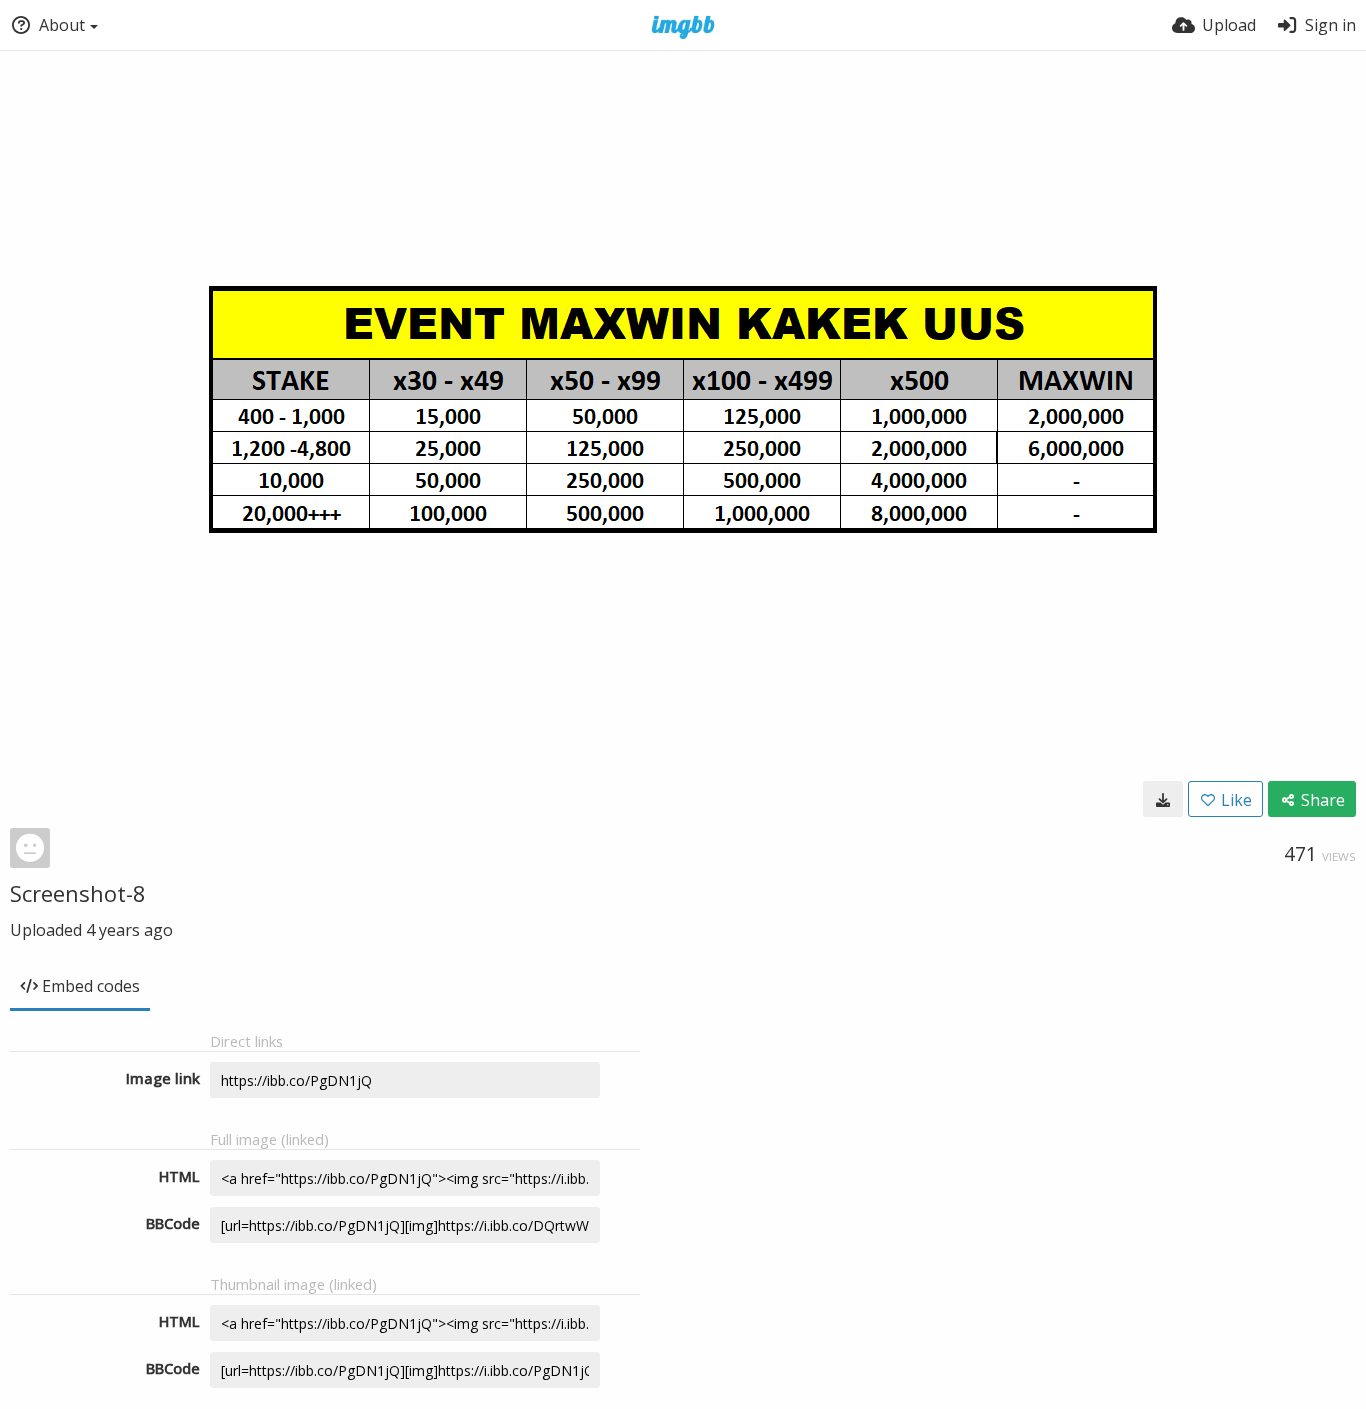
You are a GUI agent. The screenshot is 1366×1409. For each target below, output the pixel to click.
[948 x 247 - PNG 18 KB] (1163, 799)
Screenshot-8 (78, 893)
